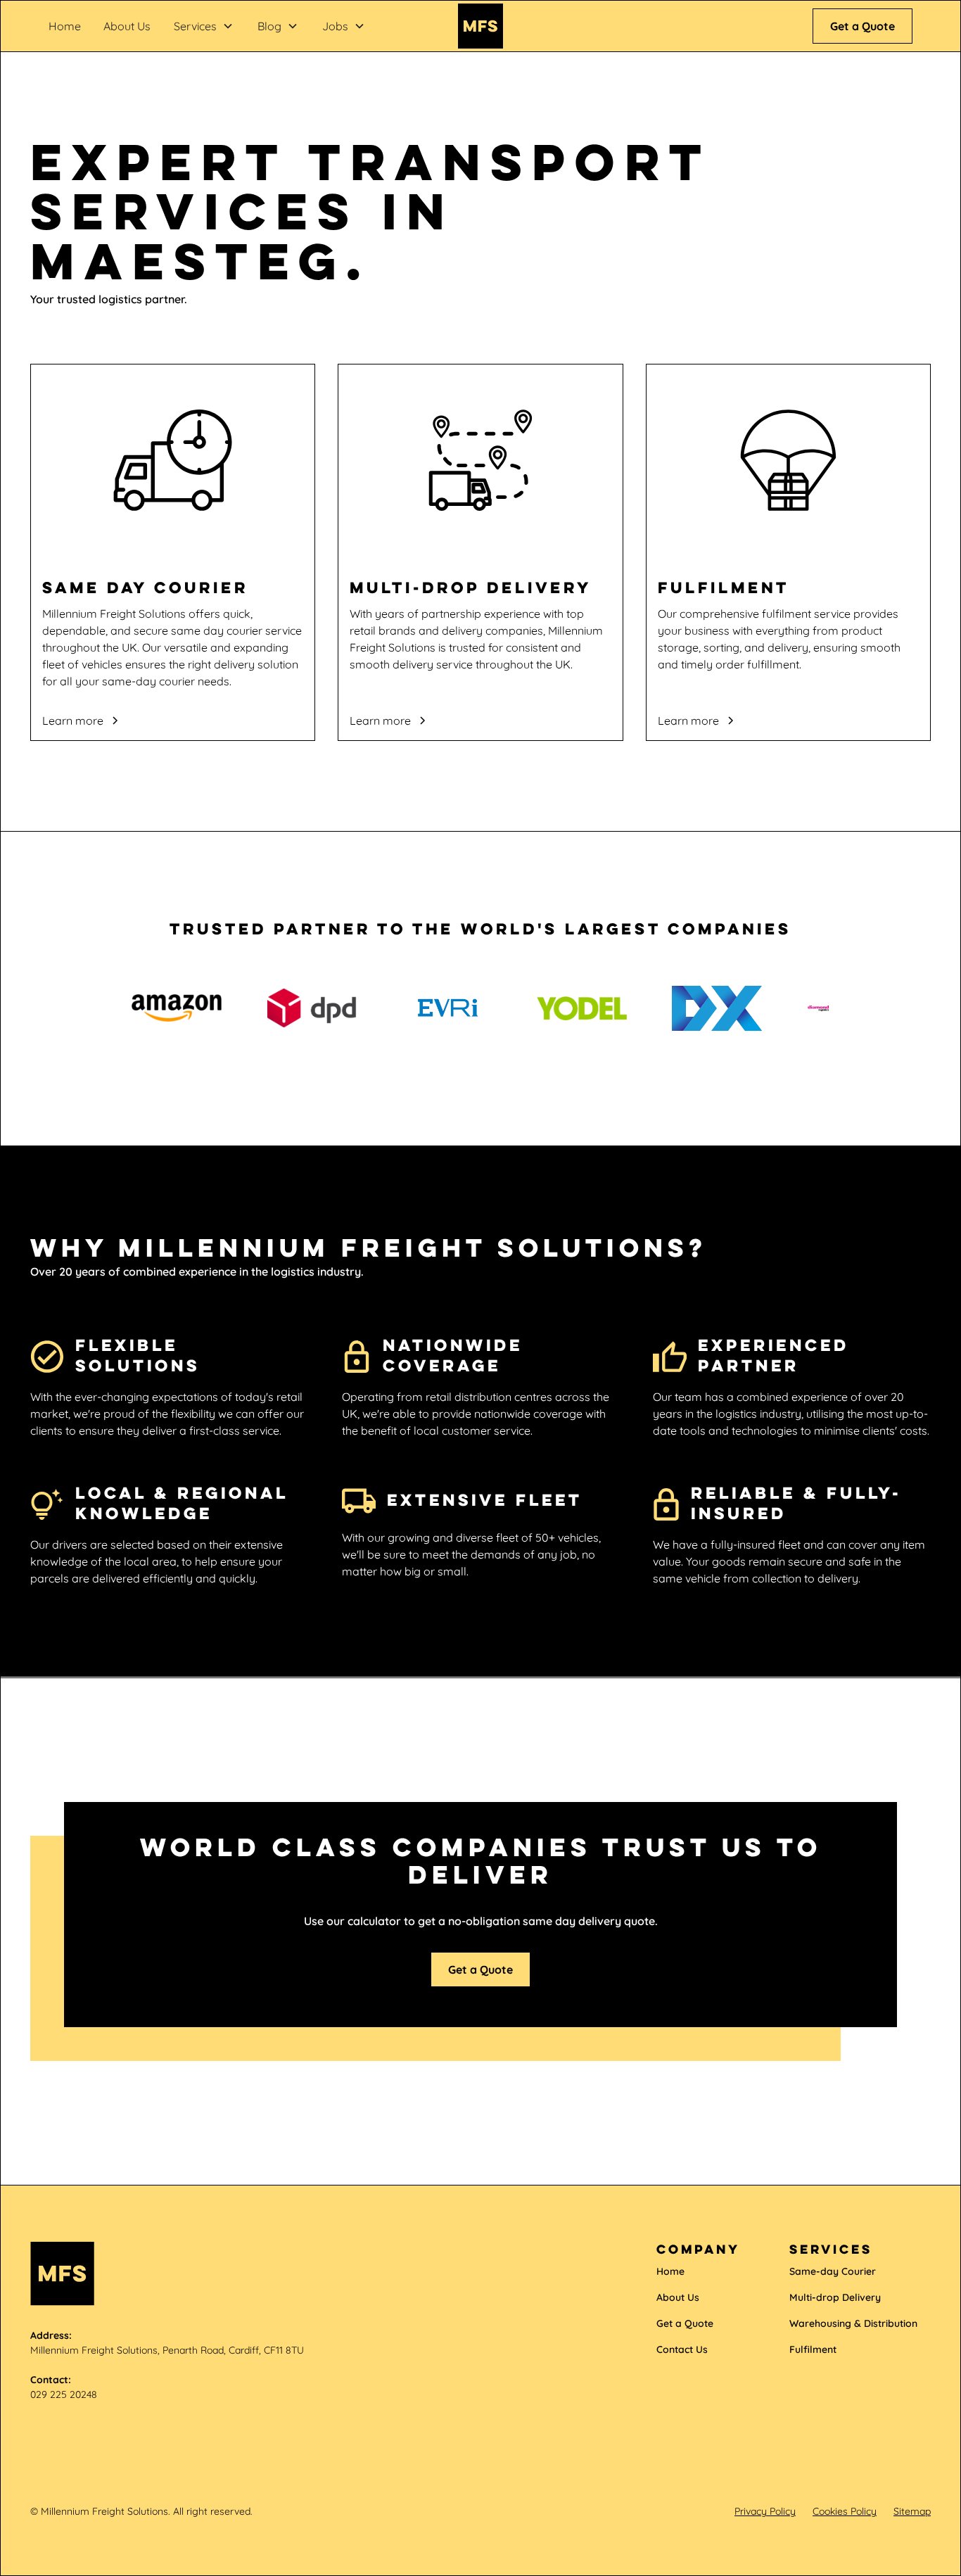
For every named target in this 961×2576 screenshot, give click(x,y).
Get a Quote (863, 26)
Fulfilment (813, 2349)
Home (65, 26)
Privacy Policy (765, 2511)
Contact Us (682, 2349)
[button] (204, 26)
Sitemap (912, 2511)
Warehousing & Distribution (853, 2323)
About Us (127, 26)
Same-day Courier (833, 2271)
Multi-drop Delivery (835, 2297)
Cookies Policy (845, 2511)
